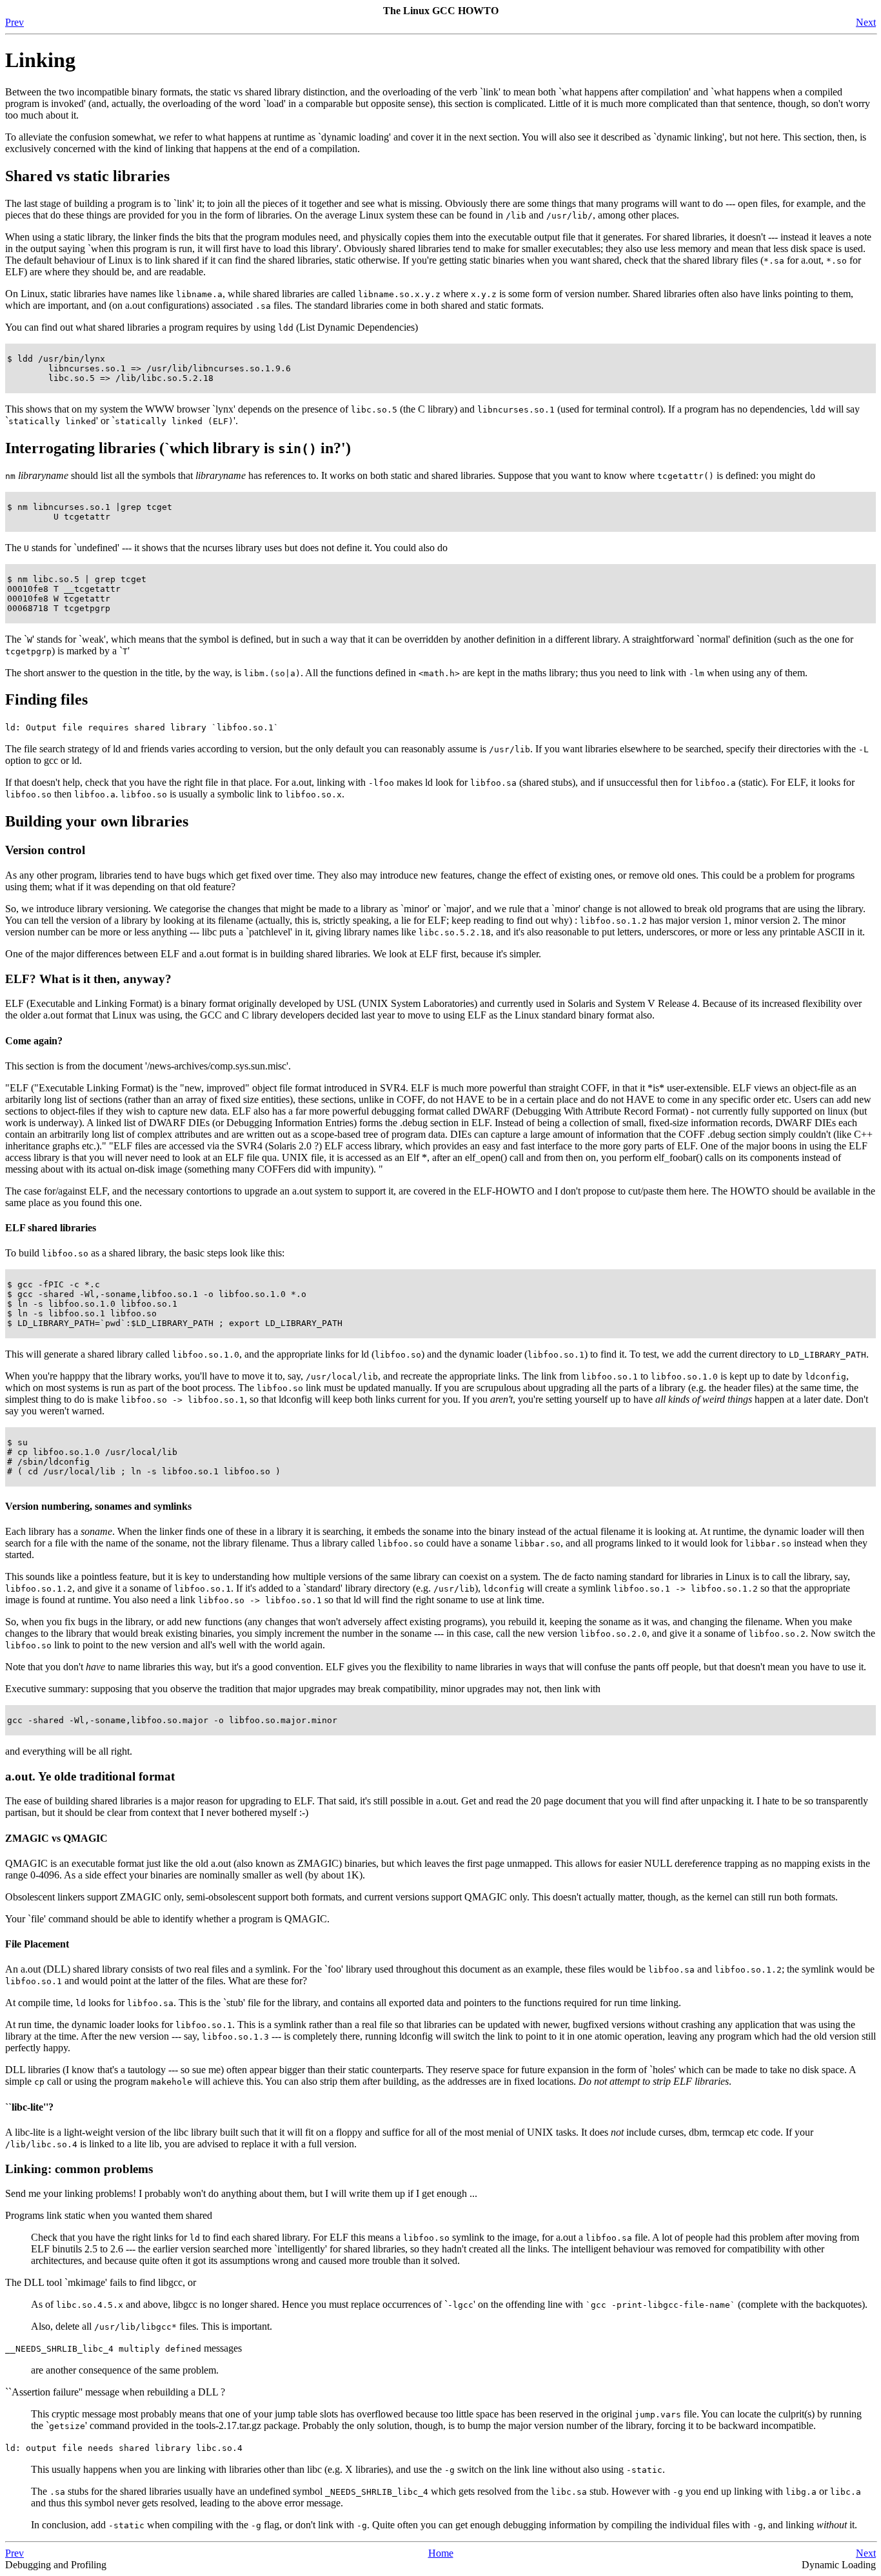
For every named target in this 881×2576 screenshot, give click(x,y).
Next (866, 22)
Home (441, 2553)
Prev (15, 22)
